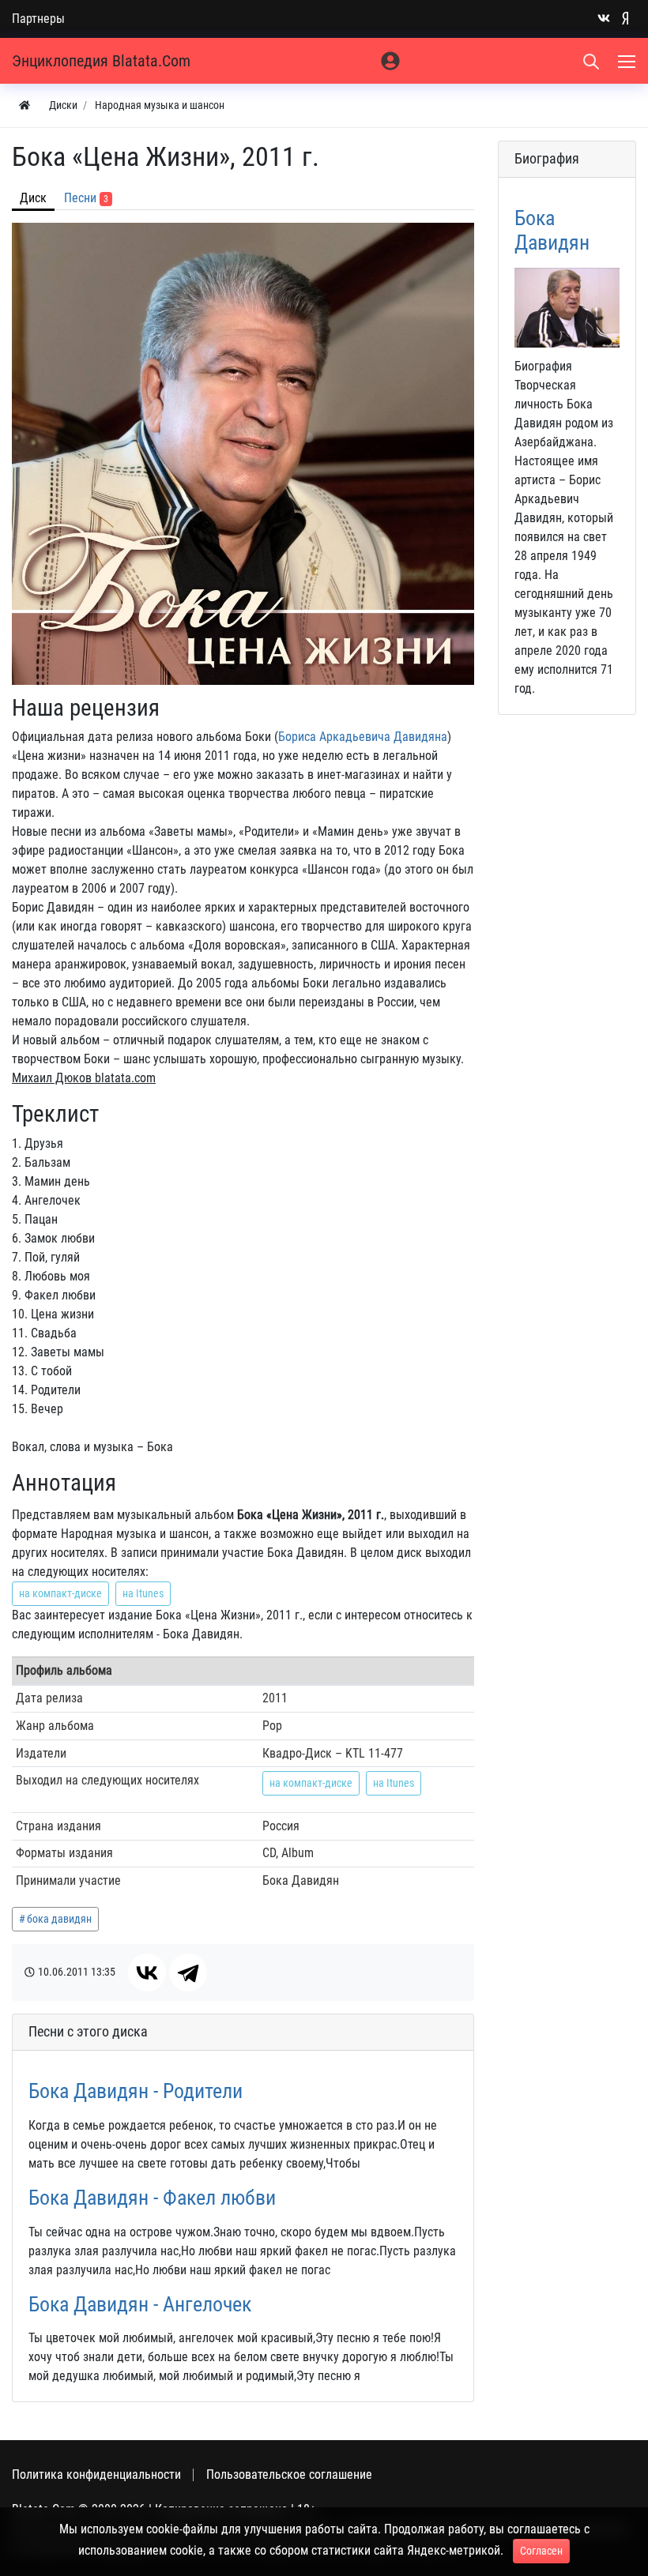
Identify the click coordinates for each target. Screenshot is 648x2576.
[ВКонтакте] (147, 1972)
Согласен (541, 2551)
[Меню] (628, 61)
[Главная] (24, 105)
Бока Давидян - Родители (136, 2091)
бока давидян (59, 1919)
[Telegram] (188, 1972)
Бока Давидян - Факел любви (152, 2198)
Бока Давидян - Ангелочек (140, 2304)
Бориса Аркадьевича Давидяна (363, 737)
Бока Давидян (552, 230)
